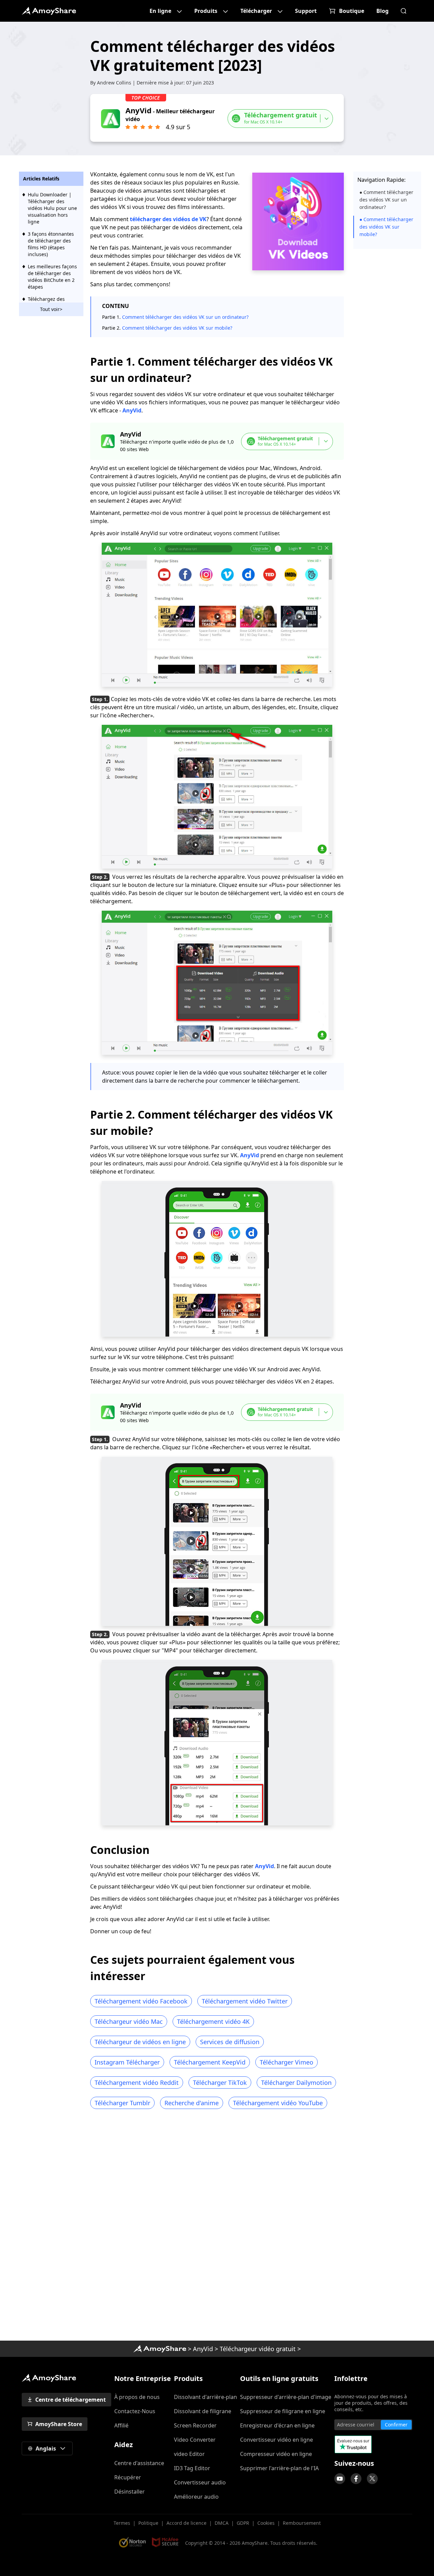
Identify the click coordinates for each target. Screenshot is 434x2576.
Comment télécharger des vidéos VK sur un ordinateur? (185, 317)
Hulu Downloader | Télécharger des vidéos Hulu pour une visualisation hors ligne (52, 208)
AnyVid (132, 410)
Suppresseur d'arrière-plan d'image (286, 2397)
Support (306, 11)
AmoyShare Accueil (49, 2378)
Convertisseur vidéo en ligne (277, 2440)
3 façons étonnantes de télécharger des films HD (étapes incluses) (51, 244)
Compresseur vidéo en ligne (276, 2454)
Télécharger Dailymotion (296, 2083)
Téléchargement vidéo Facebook (141, 2001)
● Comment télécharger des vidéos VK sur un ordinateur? (386, 200)
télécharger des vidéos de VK (168, 219)
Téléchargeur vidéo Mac (129, 2021)
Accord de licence (186, 2523)
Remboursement (302, 2523)
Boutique (352, 11)
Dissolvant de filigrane (203, 2411)
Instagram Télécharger (127, 2062)
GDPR (243, 2523)
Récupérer (128, 2477)
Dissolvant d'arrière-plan (205, 2397)
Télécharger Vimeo (287, 2062)
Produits (206, 11)
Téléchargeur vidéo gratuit (258, 2349)
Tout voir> (51, 309)
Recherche (403, 11)
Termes (122, 2523)
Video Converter (195, 2440)
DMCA (222, 2523)
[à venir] (340, 2479)
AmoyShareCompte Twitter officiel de (372, 2479)
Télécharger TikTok (220, 2083)
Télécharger (256, 11)
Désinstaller (130, 2492)
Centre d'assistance (139, 2463)
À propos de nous (137, 2397)
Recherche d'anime (192, 2103)
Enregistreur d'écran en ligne (277, 2425)
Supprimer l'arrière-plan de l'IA (279, 2468)
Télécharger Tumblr (122, 2103)
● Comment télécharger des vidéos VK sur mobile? (386, 227)
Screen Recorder (195, 2425)
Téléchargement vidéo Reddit (137, 2083)
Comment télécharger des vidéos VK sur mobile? (177, 328)
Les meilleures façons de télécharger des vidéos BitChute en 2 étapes (52, 277)
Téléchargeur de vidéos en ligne (140, 2042)
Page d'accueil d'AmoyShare (49, 11)
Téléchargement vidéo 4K (213, 2021)
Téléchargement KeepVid (210, 2062)
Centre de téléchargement (71, 2400)
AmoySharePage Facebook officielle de (356, 2479)
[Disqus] (217, 2227)
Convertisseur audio (200, 2482)
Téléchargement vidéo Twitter (245, 2001)
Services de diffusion (230, 2042)
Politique (148, 2523)
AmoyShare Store (59, 2424)
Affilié (121, 2425)
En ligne (160, 11)
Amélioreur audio (196, 2497)
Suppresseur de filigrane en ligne (283, 2411)
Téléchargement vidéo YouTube (278, 2103)
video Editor (189, 2454)
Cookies (266, 2523)
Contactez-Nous (135, 2411)
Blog (382, 11)
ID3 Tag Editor (192, 2468)
